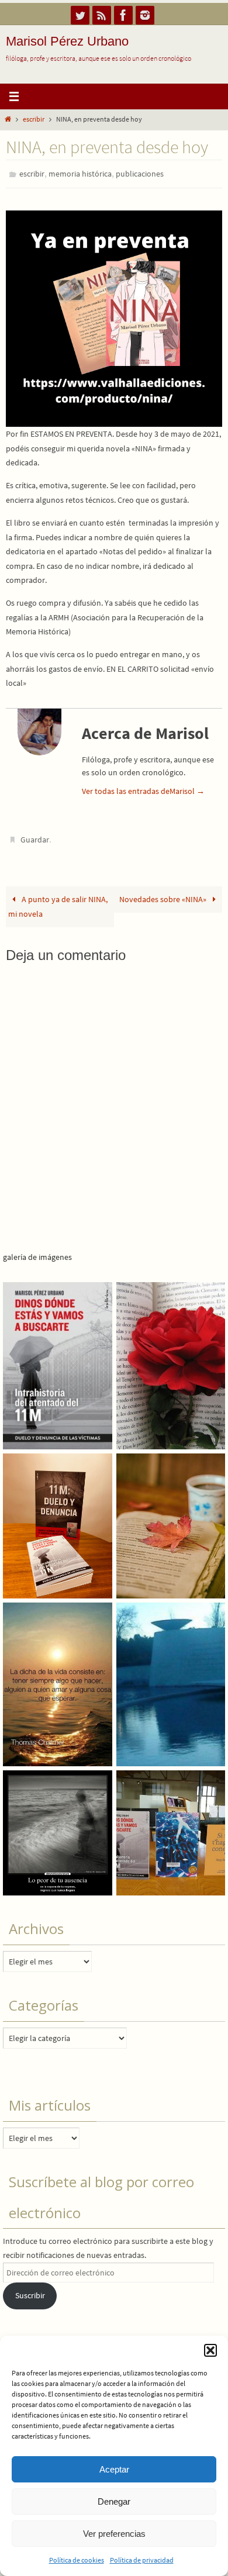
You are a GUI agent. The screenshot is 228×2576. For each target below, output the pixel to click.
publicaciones (140, 173)
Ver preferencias (114, 2534)
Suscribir (30, 2290)
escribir (34, 119)
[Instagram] (145, 15)
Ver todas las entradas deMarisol (143, 789)
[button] (210, 2350)
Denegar (114, 2501)
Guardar (35, 836)
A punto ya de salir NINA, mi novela (58, 901)
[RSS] (102, 15)
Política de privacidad (142, 2560)
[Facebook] (123, 15)
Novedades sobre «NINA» (164, 894)
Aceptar (114, 2469)
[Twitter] (80, 15)
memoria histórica (80, 173)
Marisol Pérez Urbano (67, 41)
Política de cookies (77, 2560)
